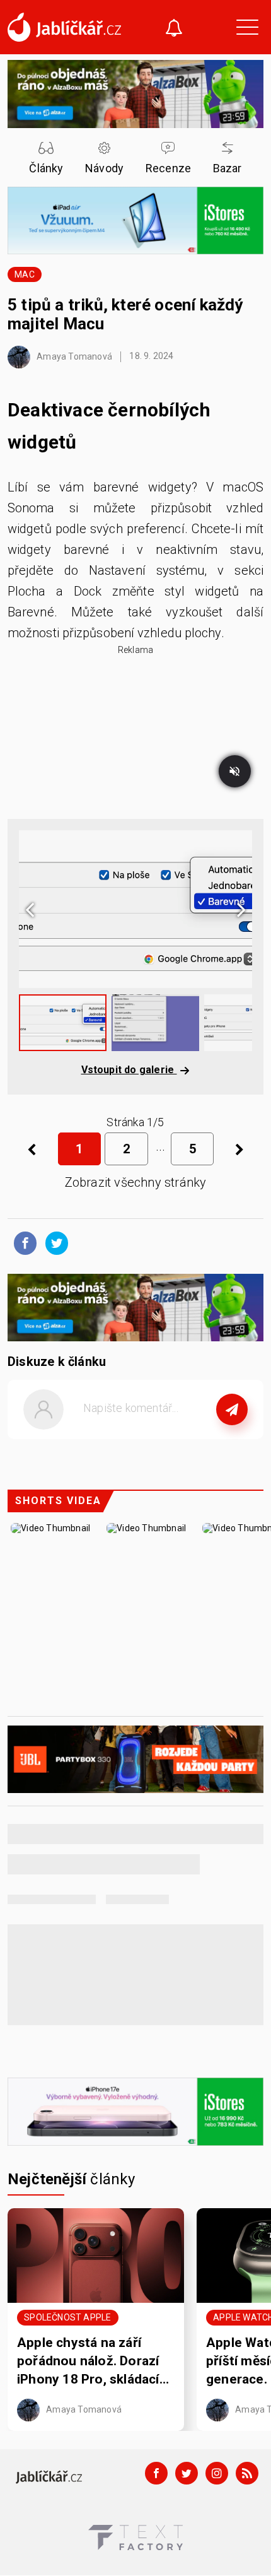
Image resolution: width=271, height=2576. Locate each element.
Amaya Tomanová (73, 356)
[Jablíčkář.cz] (64, 27)
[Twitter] (187, 2473)
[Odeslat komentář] (232, 1409)
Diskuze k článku (57, 1362)
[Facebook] (156, 2473)
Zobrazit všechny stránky (136, 1182)
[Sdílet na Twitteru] (54, 1242)
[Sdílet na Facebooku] (22, 1242)
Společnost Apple (67, 2318)
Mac (25, 274)
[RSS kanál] (247, 2473)
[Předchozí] (32, 1149)
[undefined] (239, 1149)
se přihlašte (173, 1437)
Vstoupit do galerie (129, 1070)
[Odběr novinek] (174, 29)
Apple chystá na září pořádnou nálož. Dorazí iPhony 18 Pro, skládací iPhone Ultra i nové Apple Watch (95, 2362)
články (72, 2179)
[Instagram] (217, 2473)
